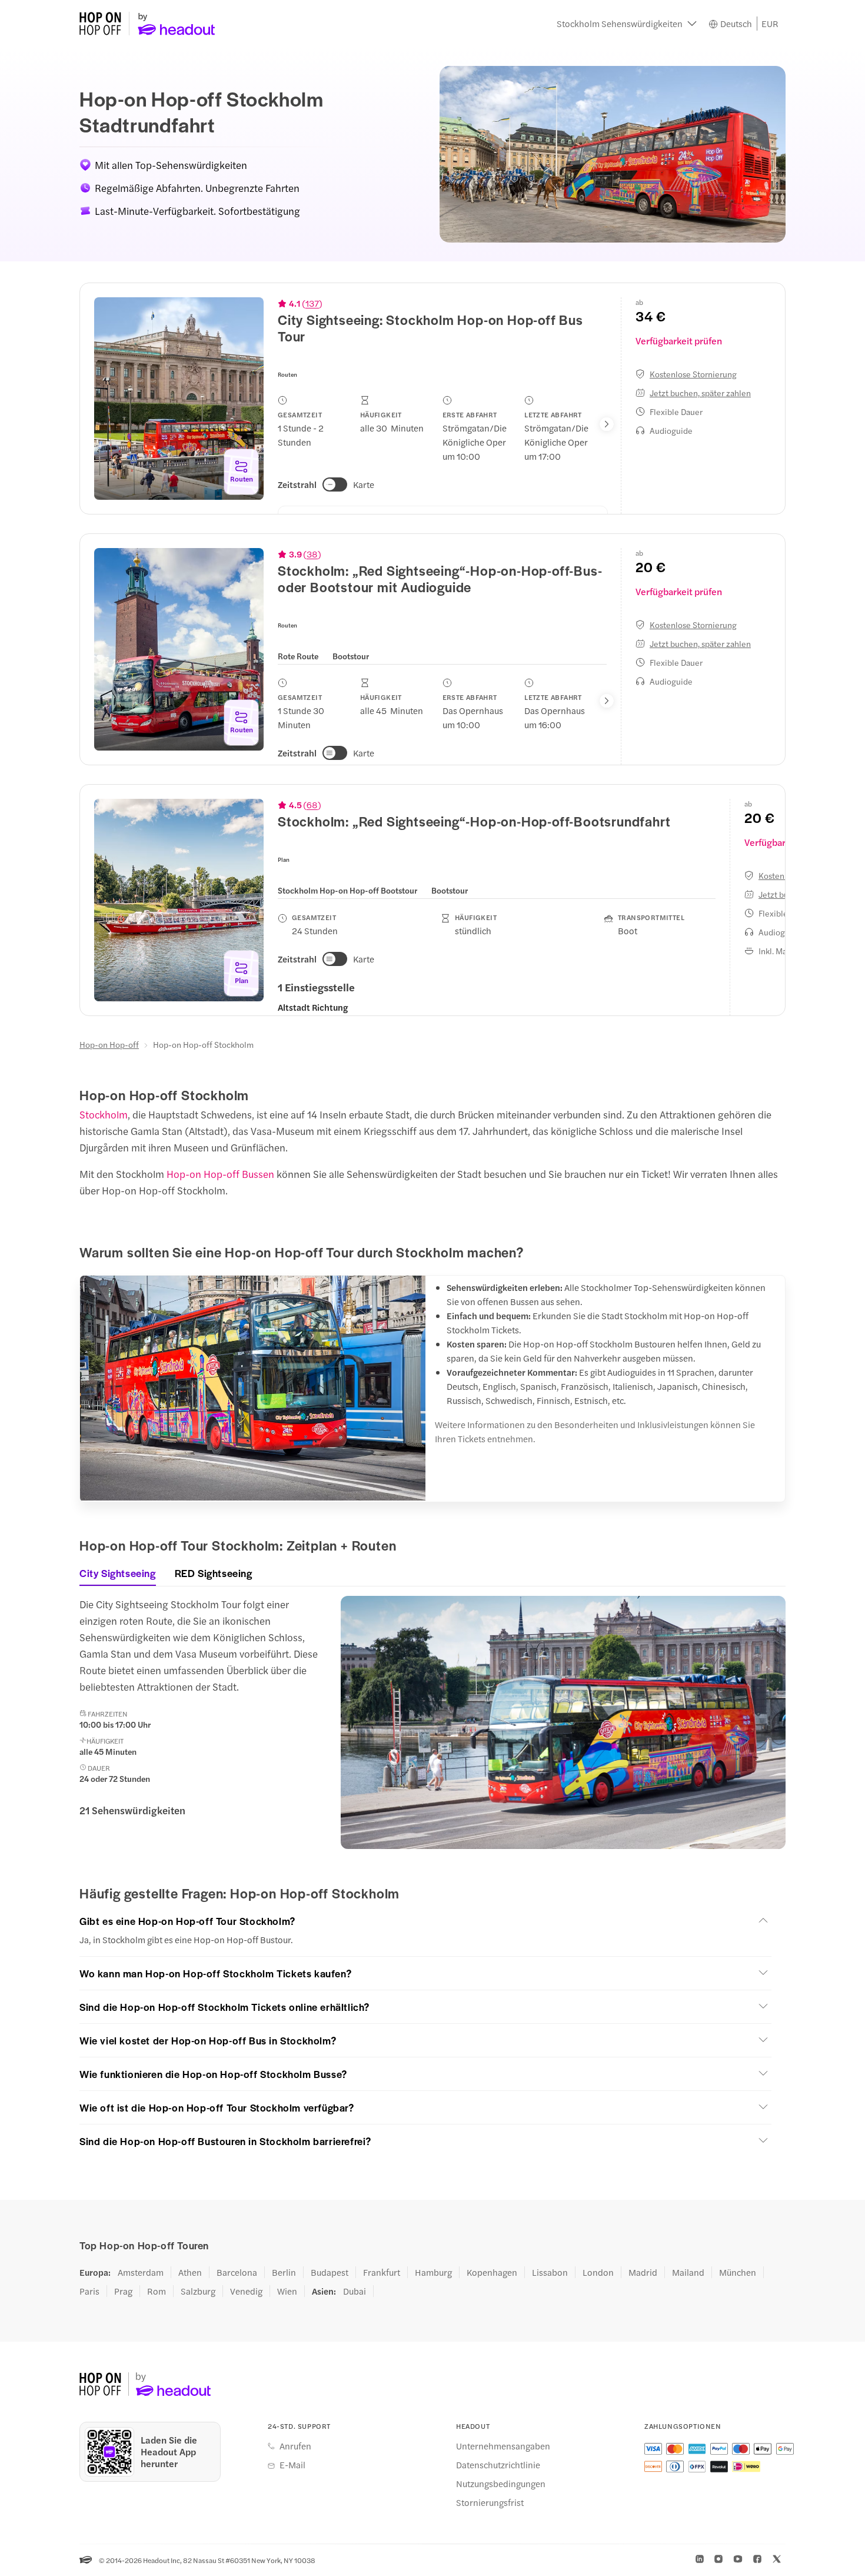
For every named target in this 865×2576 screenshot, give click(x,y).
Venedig (246, 2291)
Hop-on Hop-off (109, 1044)
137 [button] (312, 303)
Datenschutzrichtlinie (498, 2465)
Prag (123, 2291)
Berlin (284, 2272)
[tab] (298, 655)
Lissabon (550, 2272)
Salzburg (198, 2291)
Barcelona (237, 2272)
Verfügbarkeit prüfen (679, 341)
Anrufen (295, 2446)
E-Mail (292, 2465)
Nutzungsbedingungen (501, 2484)
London (598, 2272)
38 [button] (312, 554)
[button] (627, 24)
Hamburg (433, 2272)
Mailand (688, 2272)
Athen (190, 2272)
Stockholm (104, 1114)
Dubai (355, 2291)
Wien (287, 2291)
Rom (157, 2291)
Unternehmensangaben (503, 2446)
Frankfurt (382, 2272)
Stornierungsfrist (490, 2502)
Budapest (330, 2272)
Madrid (643, 2272)
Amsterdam (141, 2272)
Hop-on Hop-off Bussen (220, 1174)
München (738, 2272)
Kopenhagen (492, 2272)
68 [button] (312, 805)
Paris (89, 2291)
